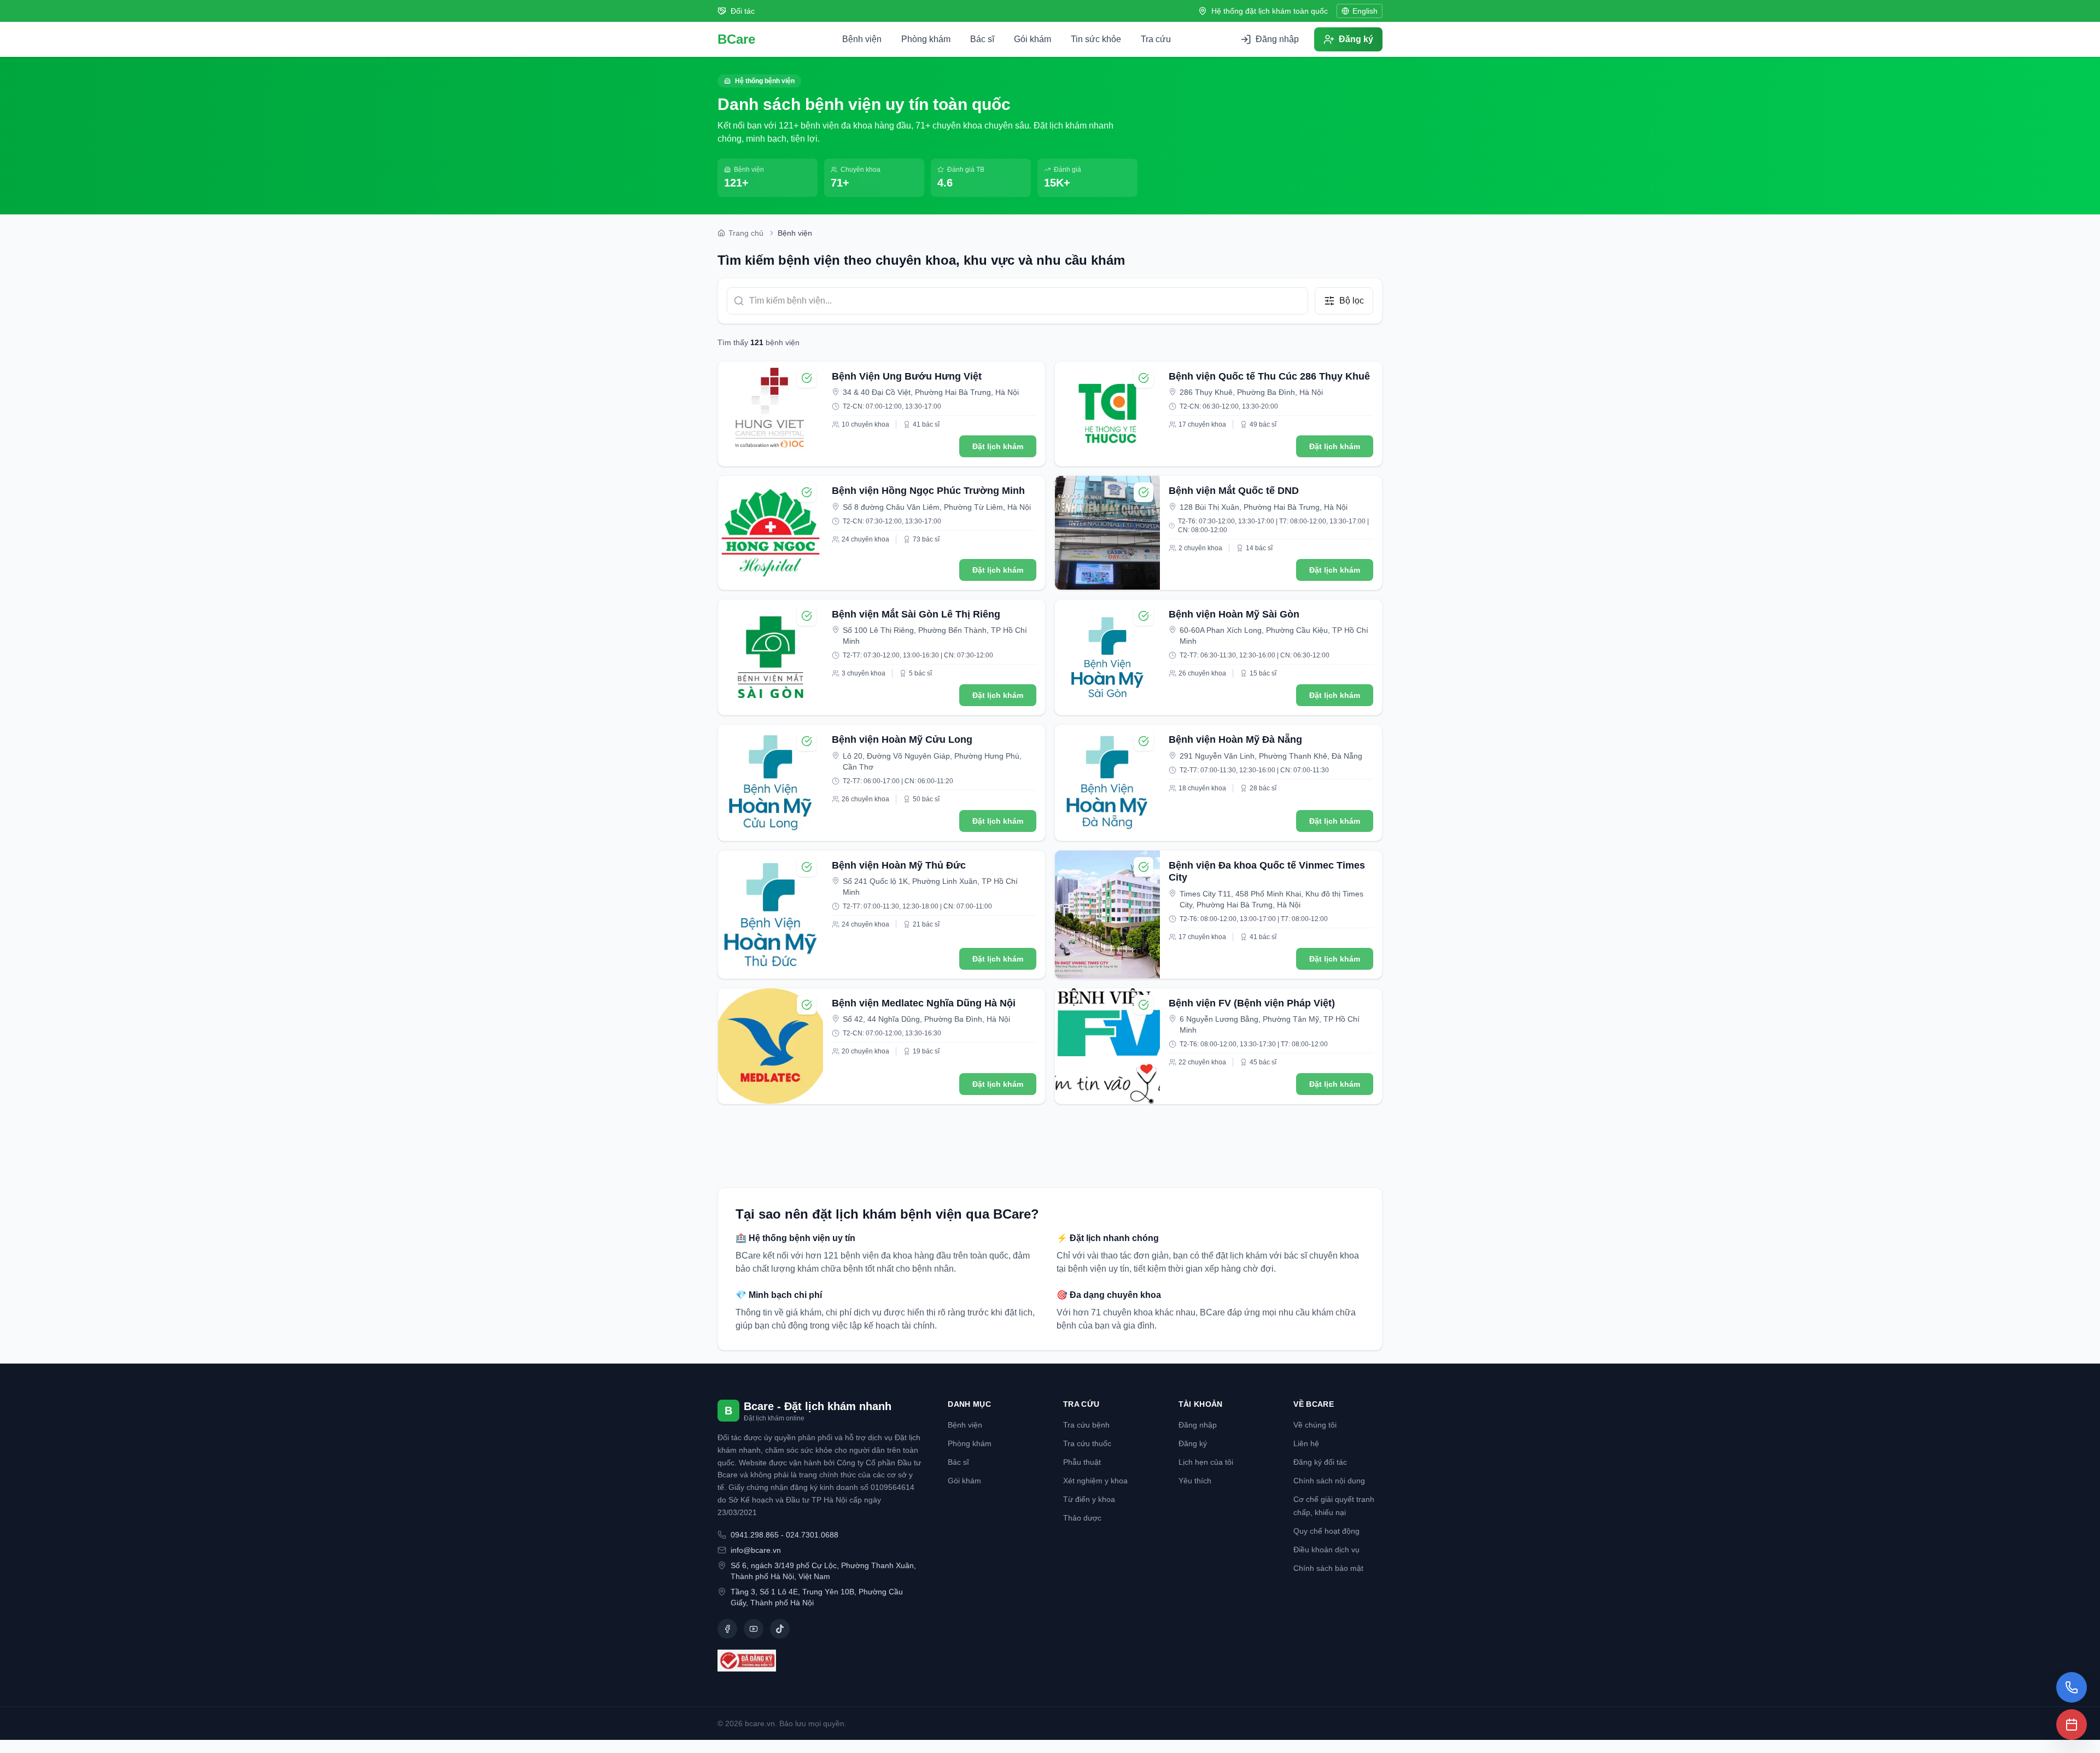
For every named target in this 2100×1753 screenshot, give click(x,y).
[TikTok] (780, 1629)
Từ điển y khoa (1089, 1499)
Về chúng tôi (1315, 1425)
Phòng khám (926, 39)
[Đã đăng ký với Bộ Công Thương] (819, 1661)
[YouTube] (754, 1629)
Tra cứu (1156, 39)
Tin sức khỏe (1096, 39)
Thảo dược (1082, 1518)
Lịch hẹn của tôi (1206, 1462)
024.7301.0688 (812, 1535)
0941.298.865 (755, 1535)
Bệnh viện (862, 39)
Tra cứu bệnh (1086, 1425)
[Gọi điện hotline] (2072, 1687)
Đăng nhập (1198, 1425)
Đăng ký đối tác (1320, 1462)
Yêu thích (1195, 1481)
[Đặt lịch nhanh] (2072, 1725)
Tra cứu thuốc (1087, 1443)
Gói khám (1032, 39)
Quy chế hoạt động (1326, 1531)
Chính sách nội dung (1329, 1481)
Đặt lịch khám (998, 446)
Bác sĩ (982, 39)
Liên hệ (1306, 1443)
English (1365, 11)
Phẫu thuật (1082, 1462)
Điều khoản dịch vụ (1326, 1550)
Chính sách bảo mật (1328, 1568)
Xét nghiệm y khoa (1095, 1481)
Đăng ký (1193, 1443)
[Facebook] (727, 1629)
